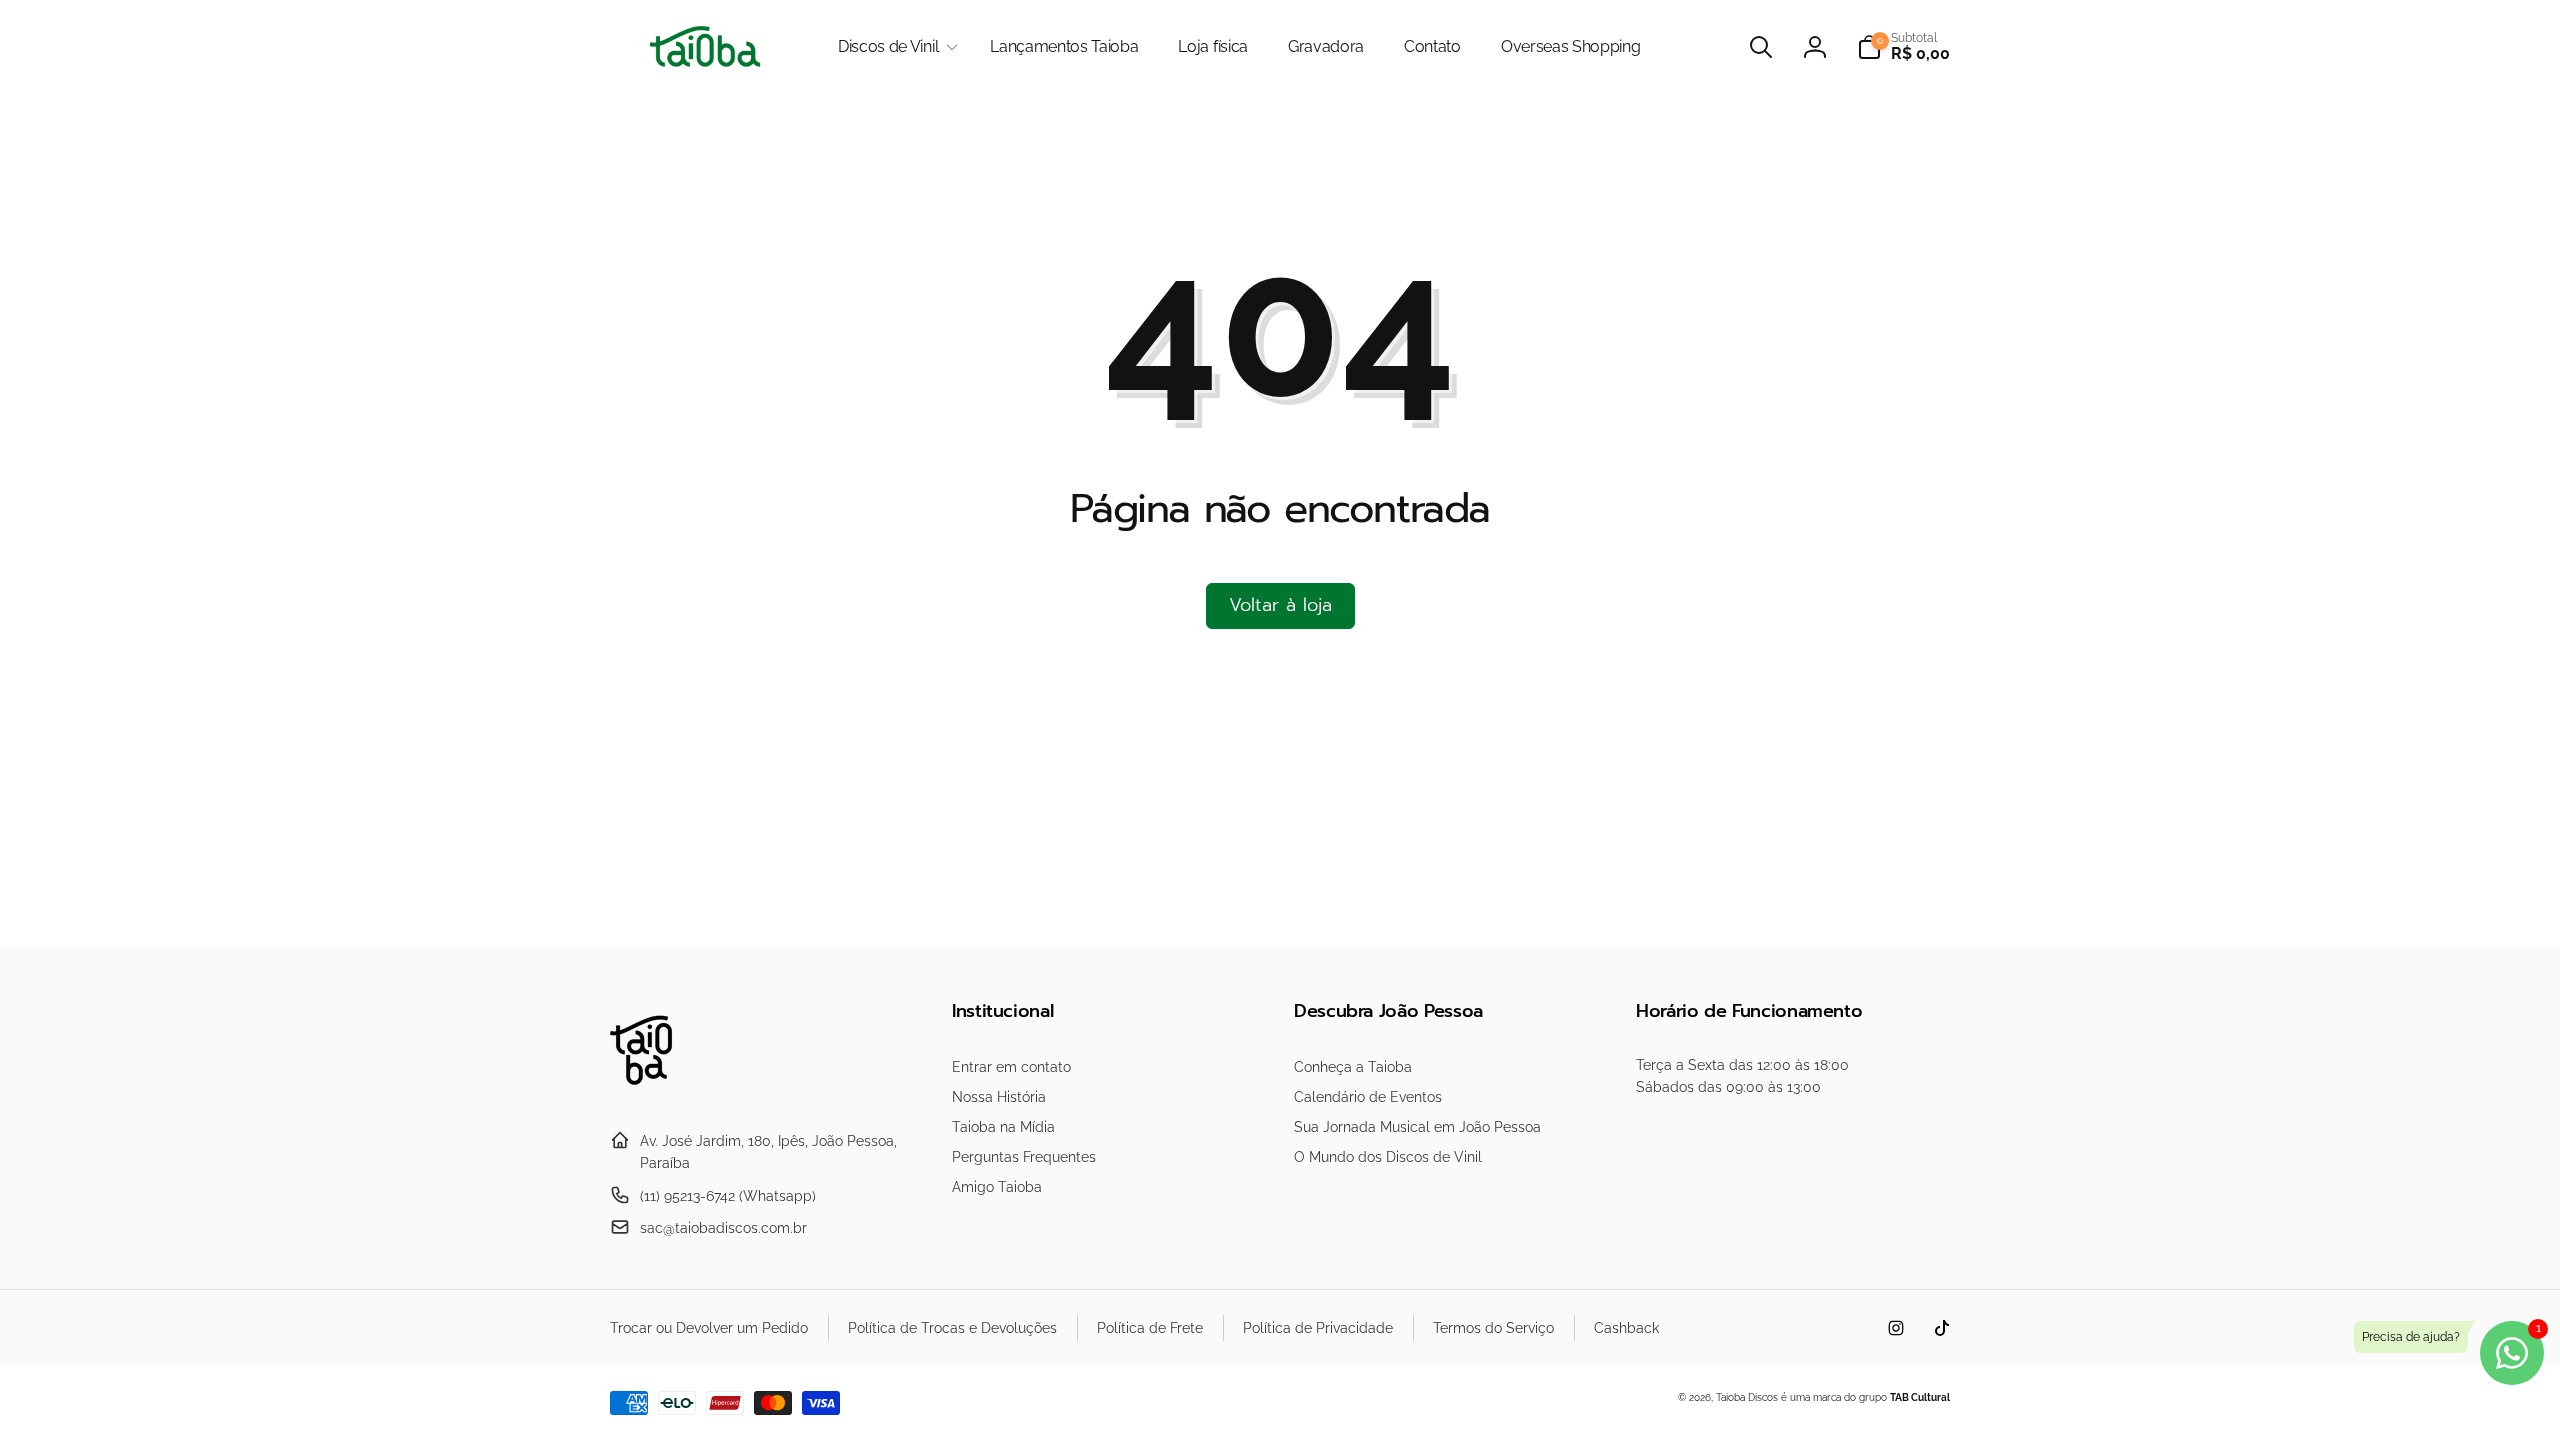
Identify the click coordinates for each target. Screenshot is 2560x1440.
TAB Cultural (1920, 1397)
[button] (894, 47)
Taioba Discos (1747, 1397)
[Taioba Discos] (652, 1091)
